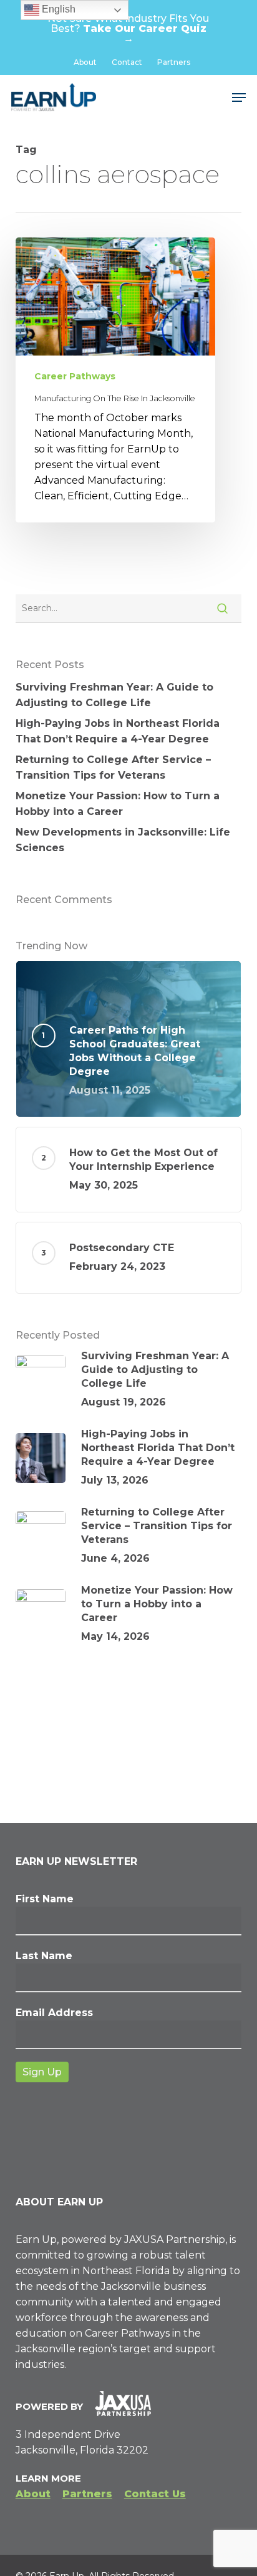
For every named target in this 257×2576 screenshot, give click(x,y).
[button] (239, 97)
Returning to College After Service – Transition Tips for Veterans (113, 767)
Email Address (54, 2013)
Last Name (44, 1956)
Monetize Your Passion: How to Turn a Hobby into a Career (118, 804)
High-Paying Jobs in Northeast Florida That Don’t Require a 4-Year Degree (118, 731)
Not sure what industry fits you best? (128, 28)
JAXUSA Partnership (175, 2239)
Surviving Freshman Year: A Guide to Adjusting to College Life (114, 695)
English (57, 9)
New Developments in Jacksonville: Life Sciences (123, 840)
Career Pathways (75, 376)
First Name (45, 1899)
